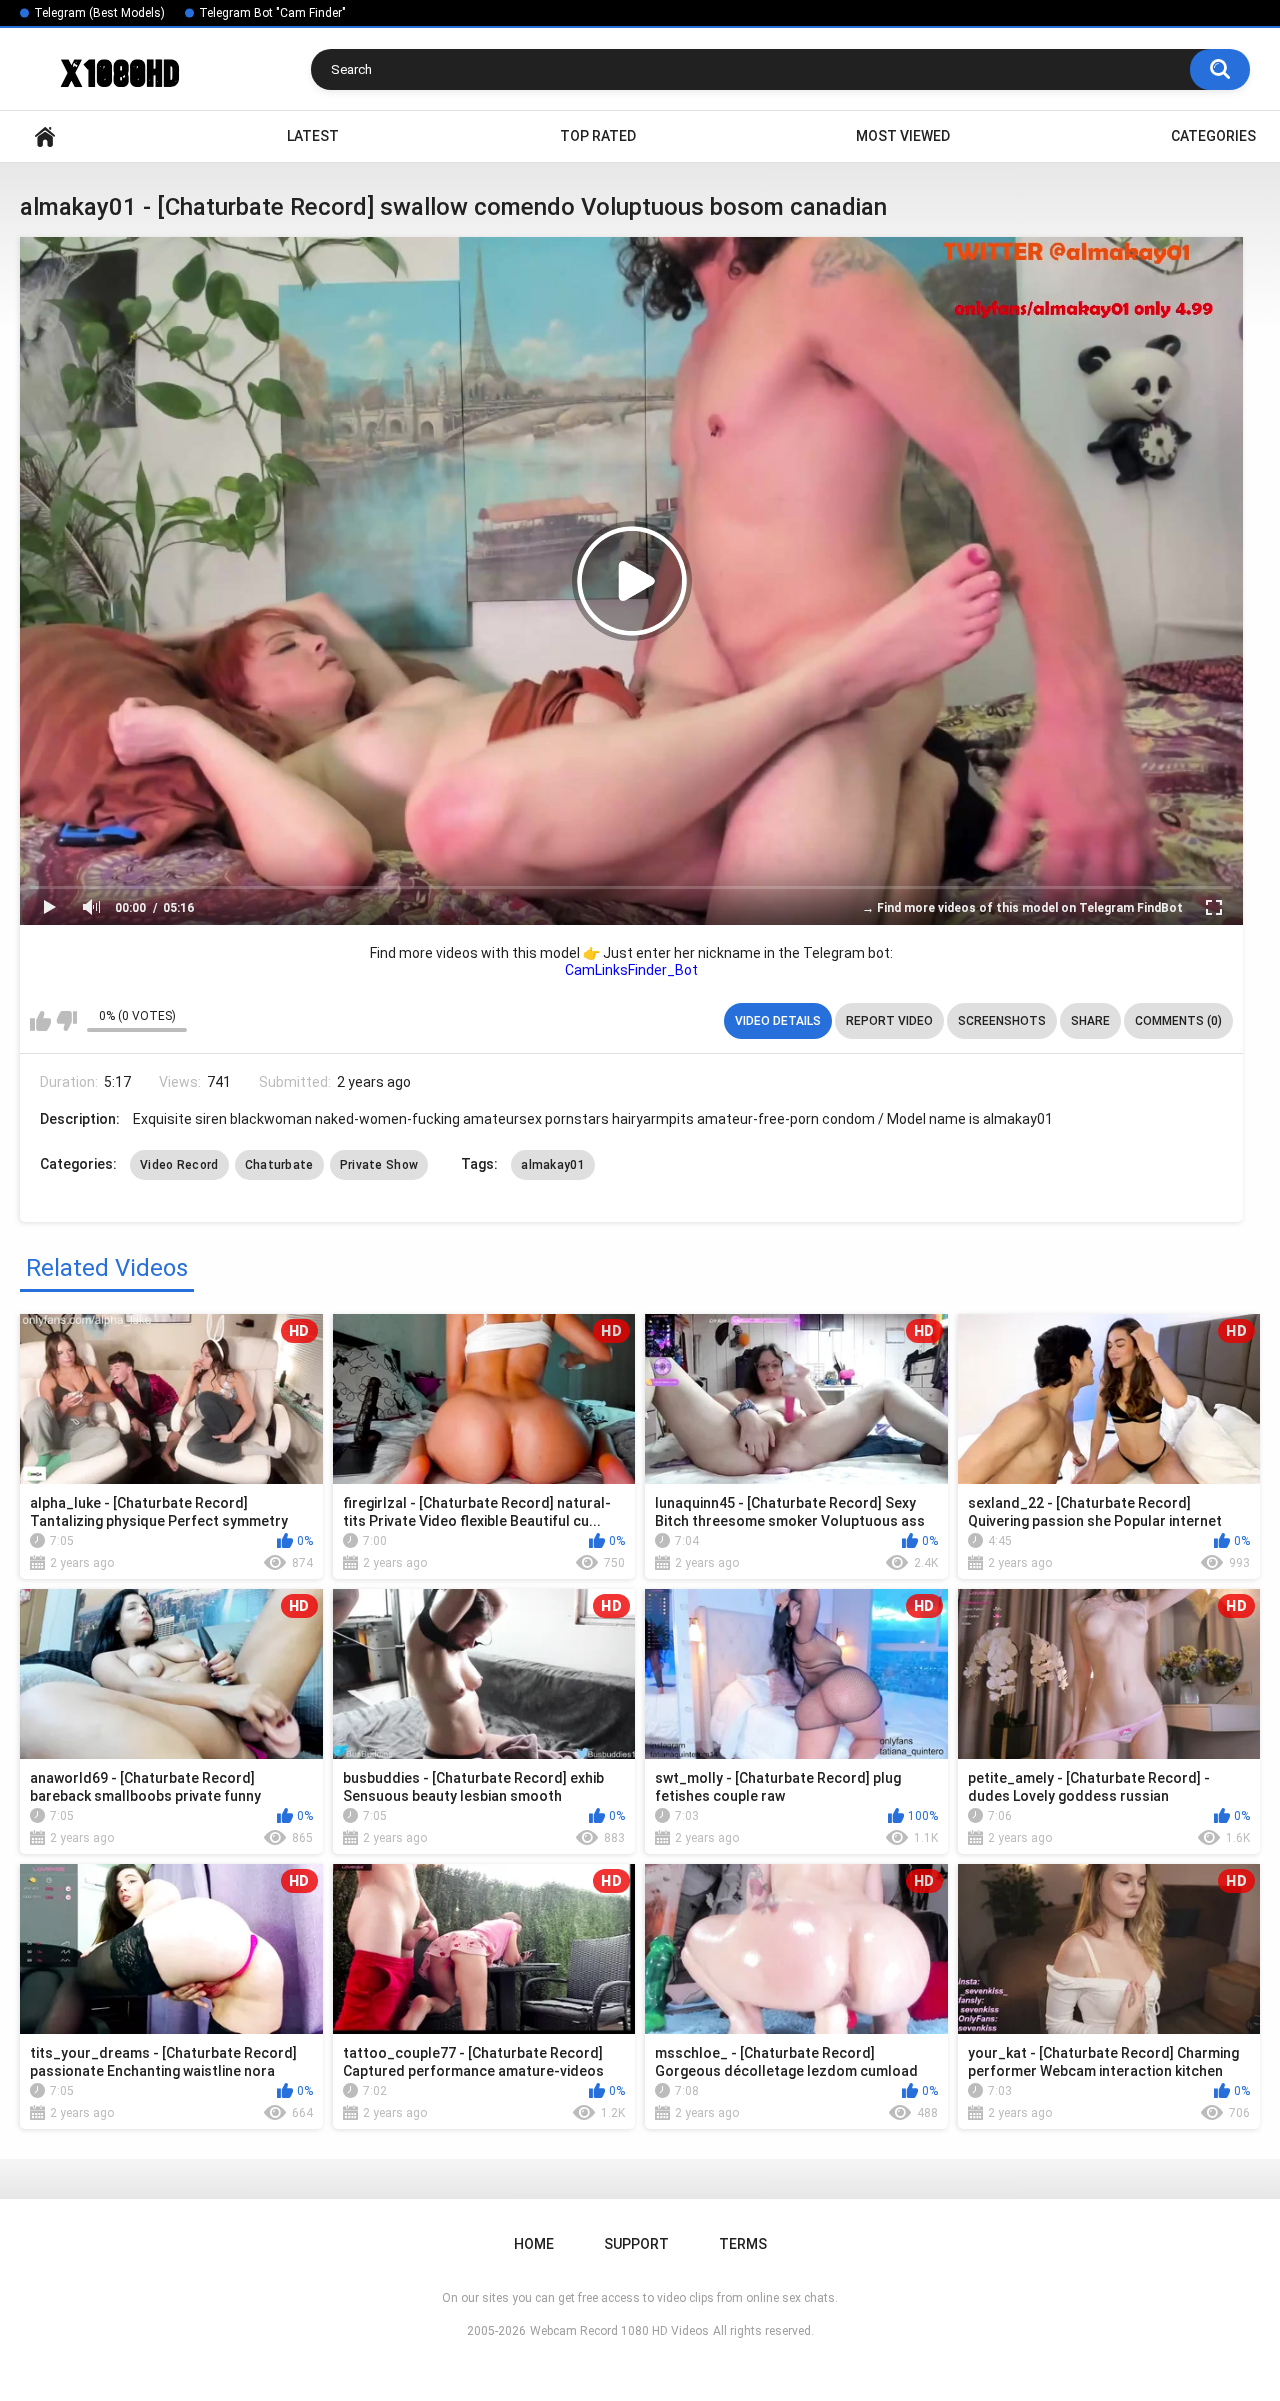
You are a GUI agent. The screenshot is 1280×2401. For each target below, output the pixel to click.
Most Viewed (903, 136)
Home (45, 136)
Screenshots (1002, 1021)
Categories (1213, 136)
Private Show (379, 1165)
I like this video (40, 1021)
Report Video (889, 1021)
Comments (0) (1178, 1021)
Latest (313, 136)
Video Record (179, 1165)
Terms (743, 2244)
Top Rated (598, 136)
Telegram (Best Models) (99, 13)
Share (1090, 1021)
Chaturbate (279, 1165)
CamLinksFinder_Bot (631, 970)
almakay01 (553, 1165)
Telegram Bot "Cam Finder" (272, 13)
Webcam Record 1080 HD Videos (619, 2331)
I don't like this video (66, 1021)
